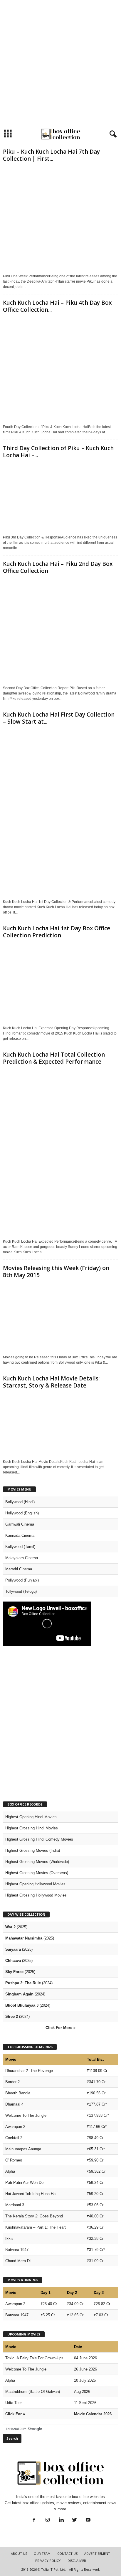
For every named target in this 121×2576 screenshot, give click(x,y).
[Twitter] (75, 2521)
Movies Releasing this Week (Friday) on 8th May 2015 (56, 1272)
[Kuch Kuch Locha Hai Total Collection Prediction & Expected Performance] (60, 1152)
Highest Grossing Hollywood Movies (36, 1895)
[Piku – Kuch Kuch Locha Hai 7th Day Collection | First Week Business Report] (60, 218)
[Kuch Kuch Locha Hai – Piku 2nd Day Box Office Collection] (60, 630)
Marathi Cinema (19, 1569)
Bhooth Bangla (18, 2093)
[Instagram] (48, 2521)
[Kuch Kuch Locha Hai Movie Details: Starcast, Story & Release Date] (60, 1424)
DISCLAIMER (77, 2561)
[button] (112, 134)
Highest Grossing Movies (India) (33, 1850)
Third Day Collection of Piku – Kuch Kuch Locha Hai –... (58, 452)
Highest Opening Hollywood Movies (35, 1884)
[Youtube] (88, 2521)
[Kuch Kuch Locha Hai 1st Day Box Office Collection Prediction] (60, 982)
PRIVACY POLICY (48, 2561)
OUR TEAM (42, 2553)
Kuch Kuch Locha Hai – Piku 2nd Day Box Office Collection (58, 567)
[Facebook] (34, 2521)
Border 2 (12, 2082)
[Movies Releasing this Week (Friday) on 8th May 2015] (60, 1317)
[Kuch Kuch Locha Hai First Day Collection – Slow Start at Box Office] (60, 812)
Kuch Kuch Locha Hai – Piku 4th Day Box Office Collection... (57, 306)
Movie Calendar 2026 (93, 2414)
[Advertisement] (60, 63)
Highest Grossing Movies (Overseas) (37, 1873)
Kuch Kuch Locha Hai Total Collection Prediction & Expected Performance (54, 1058)
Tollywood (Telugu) (21, 1591)
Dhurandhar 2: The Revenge (29, 2071)
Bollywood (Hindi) (20, 1502)
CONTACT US (67, 2553)
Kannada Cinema (20, 1535)
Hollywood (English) (22, 1513)
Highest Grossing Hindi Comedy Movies (39, 1839)
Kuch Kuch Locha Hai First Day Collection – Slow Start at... (59, 718)
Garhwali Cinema (20, 1524)
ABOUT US (19, 2553)
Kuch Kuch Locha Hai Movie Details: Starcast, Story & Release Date (51, 1382)
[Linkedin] (61, 2521)
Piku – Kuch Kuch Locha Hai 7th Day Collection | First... (51, 155)
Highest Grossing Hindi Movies (32, 1828)
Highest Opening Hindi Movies (31, 1817)
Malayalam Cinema (22, 1558)
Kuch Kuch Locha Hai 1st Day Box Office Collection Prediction (57, 932)
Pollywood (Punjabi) (22, 1580)
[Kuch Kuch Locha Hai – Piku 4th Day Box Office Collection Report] (60, 369)
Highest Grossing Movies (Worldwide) (37, 1862)
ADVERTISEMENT (97, 2553)
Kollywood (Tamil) (20, 1547)
